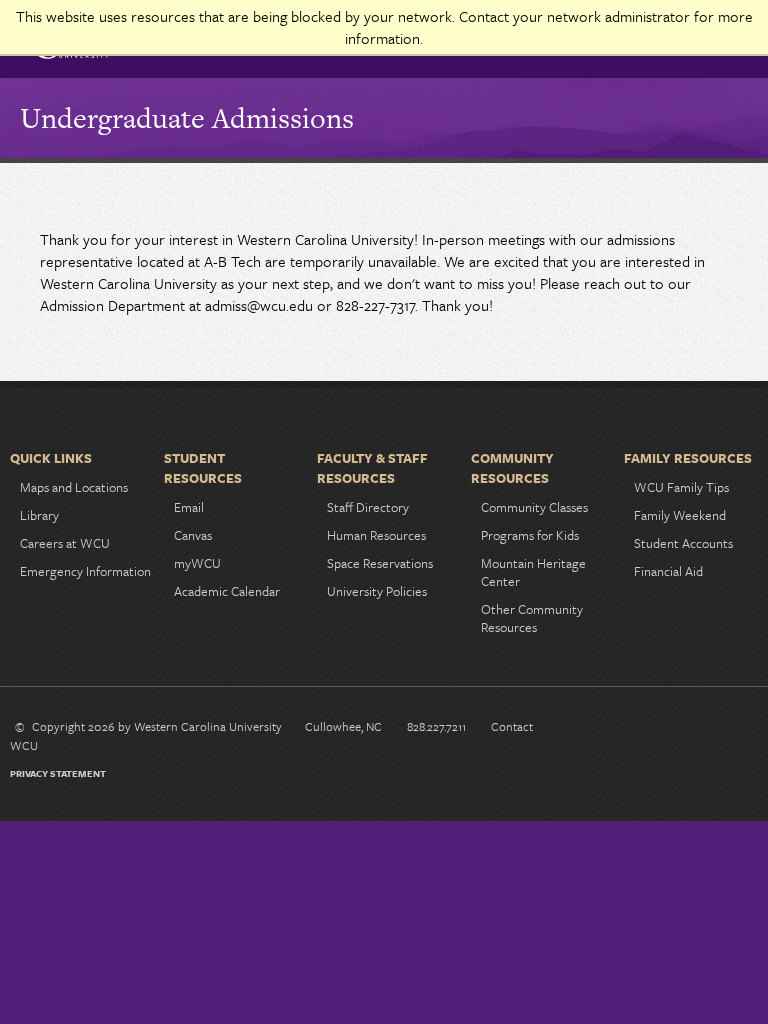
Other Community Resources (532, 618)
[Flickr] (739, 730)
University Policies (377, 591)
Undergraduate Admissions (187, 118)
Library (39, 515)
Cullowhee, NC (343, 726)
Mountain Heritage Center (533, 572)
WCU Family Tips (681, 487)
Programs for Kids (530, 535)
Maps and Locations (74, 487)
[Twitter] (675, 730)
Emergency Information (85, 571)
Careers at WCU (65, 543)
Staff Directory (368, 507)
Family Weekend (680, 515)
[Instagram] (643, 730)
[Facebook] (611, 730)
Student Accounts (683, 543)
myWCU (197, 563)
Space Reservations (380, 563)
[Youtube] (707, 730)
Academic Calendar (227, 591)
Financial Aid (668, 571)
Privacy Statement (58, 773)
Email (189, 507)
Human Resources (376, 535)
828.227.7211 (436, 726)
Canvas (193, 535)
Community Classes (534, 507)
